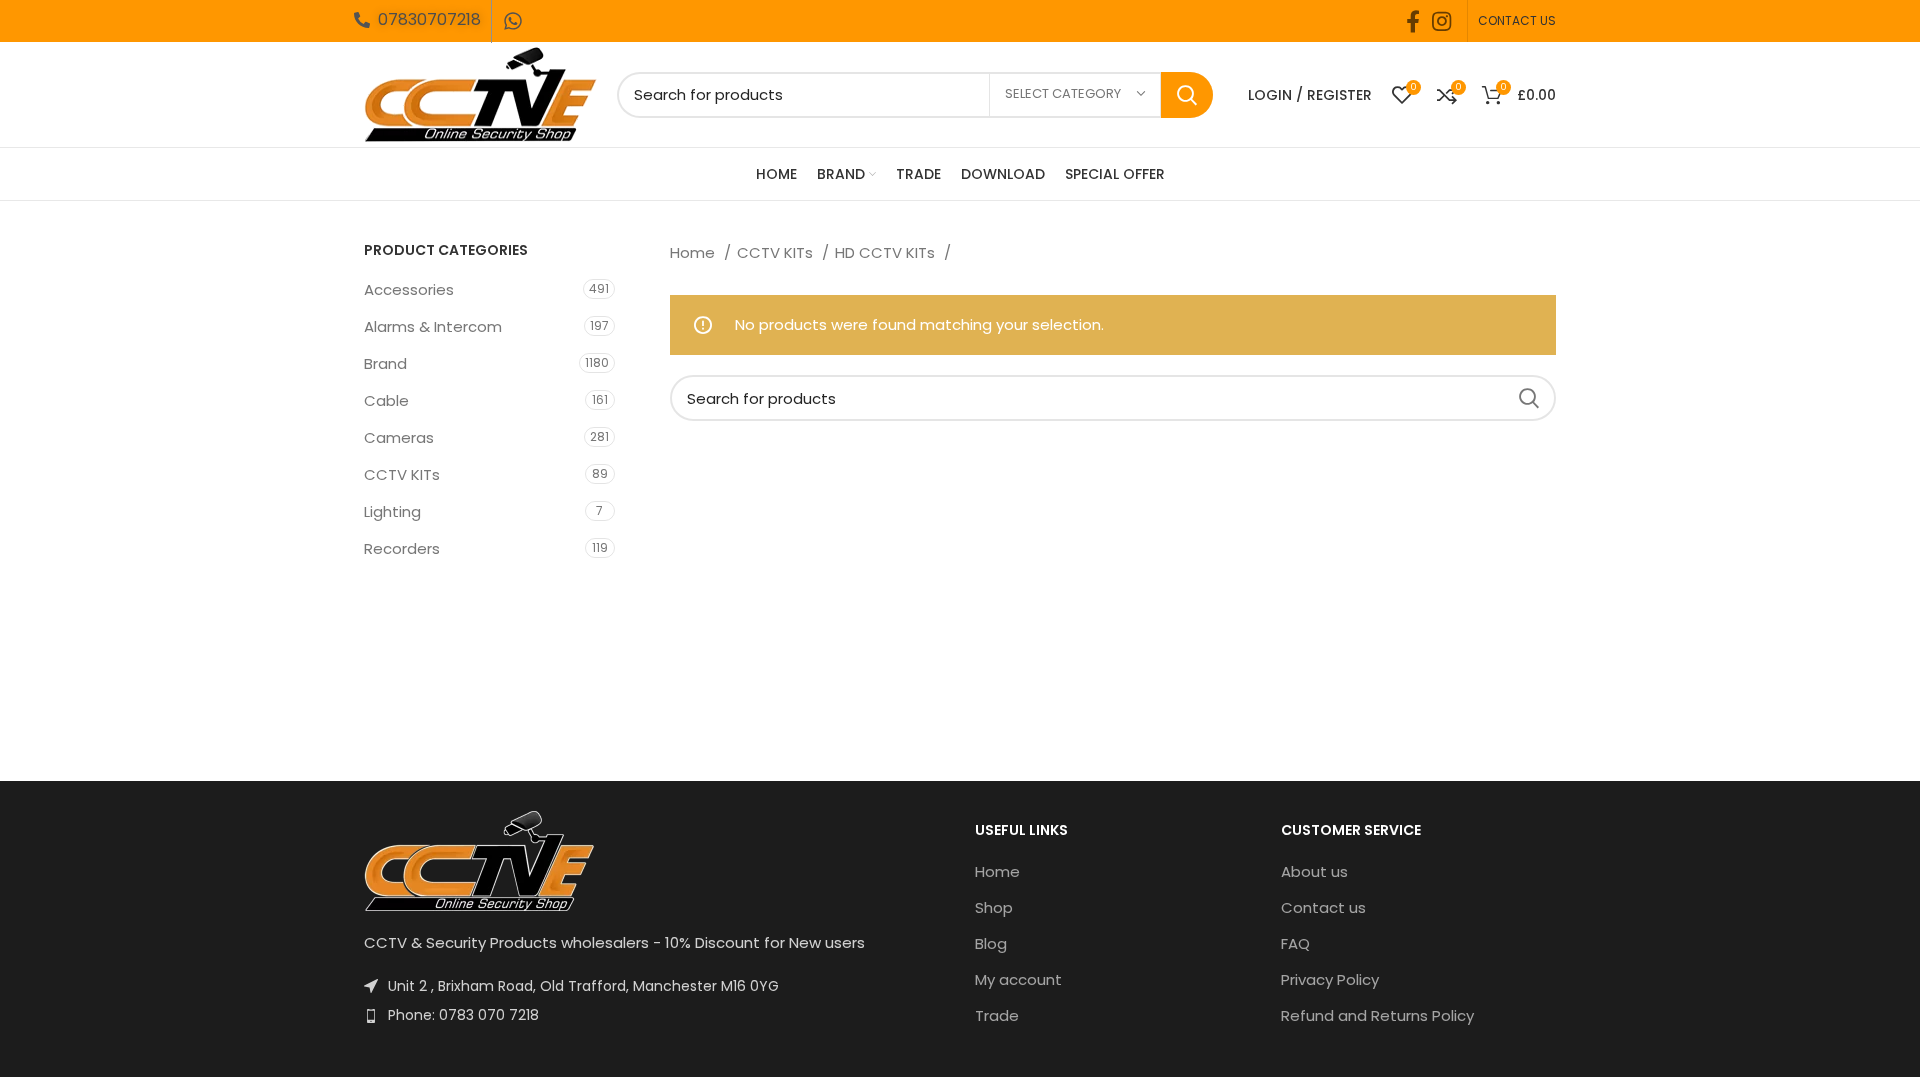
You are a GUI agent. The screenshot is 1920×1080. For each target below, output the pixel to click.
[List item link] (654, 1015)
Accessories (409, 289)
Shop (994, 907)
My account (1018, 979)
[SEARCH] (1187, 95)
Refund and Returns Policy (1377, 1015)
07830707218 (429, 19)
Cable (386, 400)
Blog (991, 943)
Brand (385, 363)
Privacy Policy (1330, 979)
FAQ (1295, 943)
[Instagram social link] (1441, 21)
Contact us (1323, 907)
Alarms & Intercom (433, 326)
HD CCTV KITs (887, 252)
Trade (997, 1015)
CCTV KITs (402, 474)
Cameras (399, 437)
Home (694, 252)
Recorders (402, 548)
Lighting (392, 511)
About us (1314, 871)
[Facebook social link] (1413, 21)
